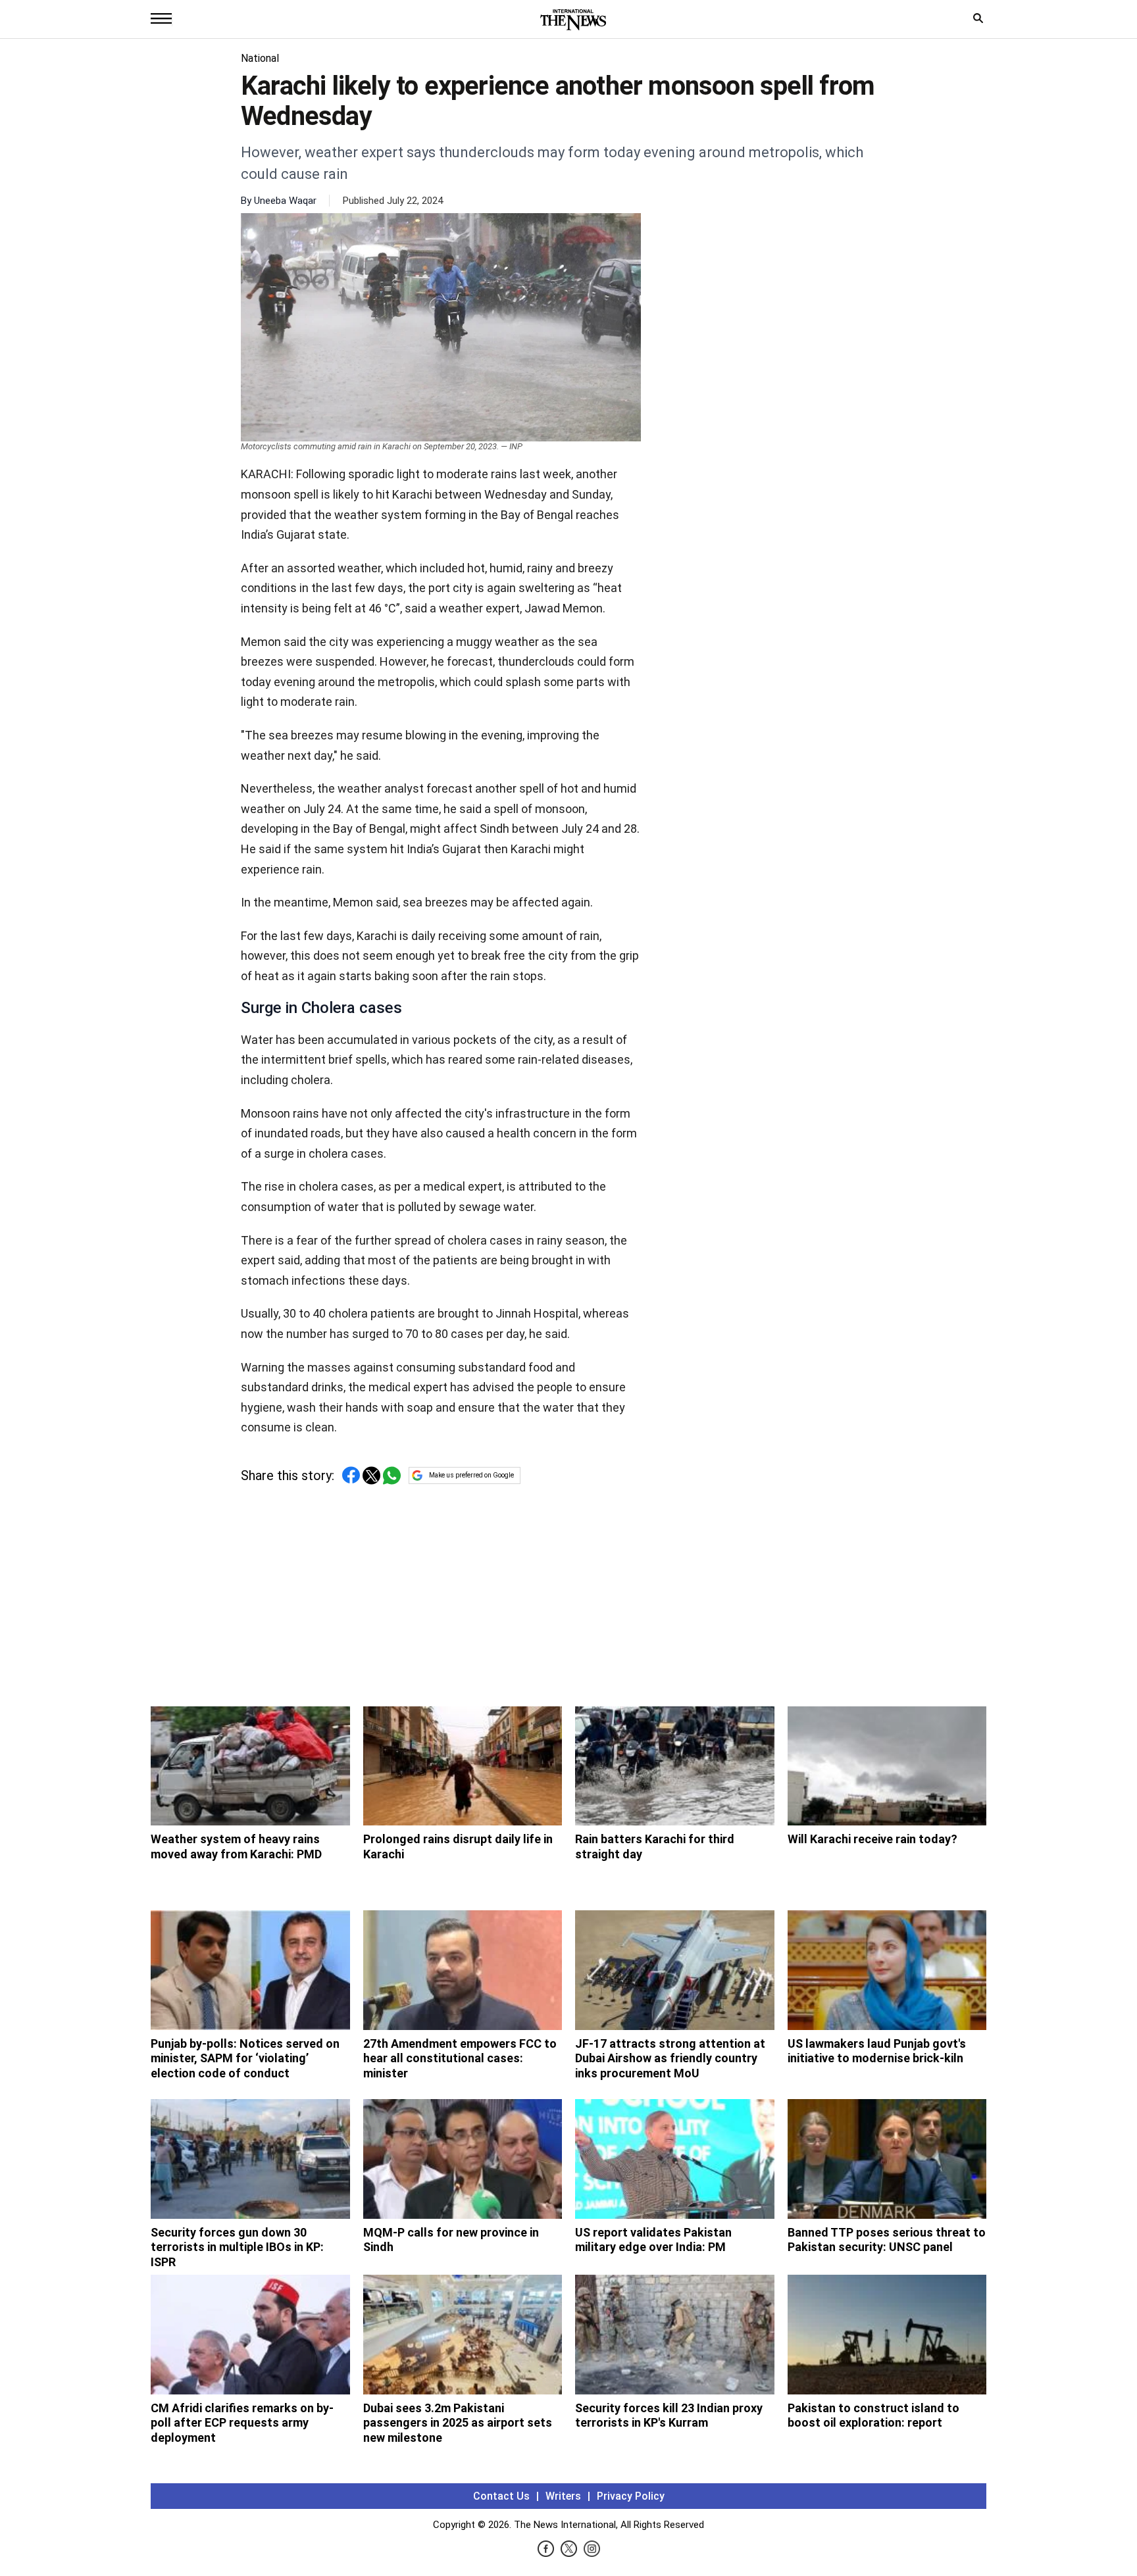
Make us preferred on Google (471, 1475)
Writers (563, 2496)
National (260, 58)
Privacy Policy (631, 2496)
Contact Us (501, 2496)
